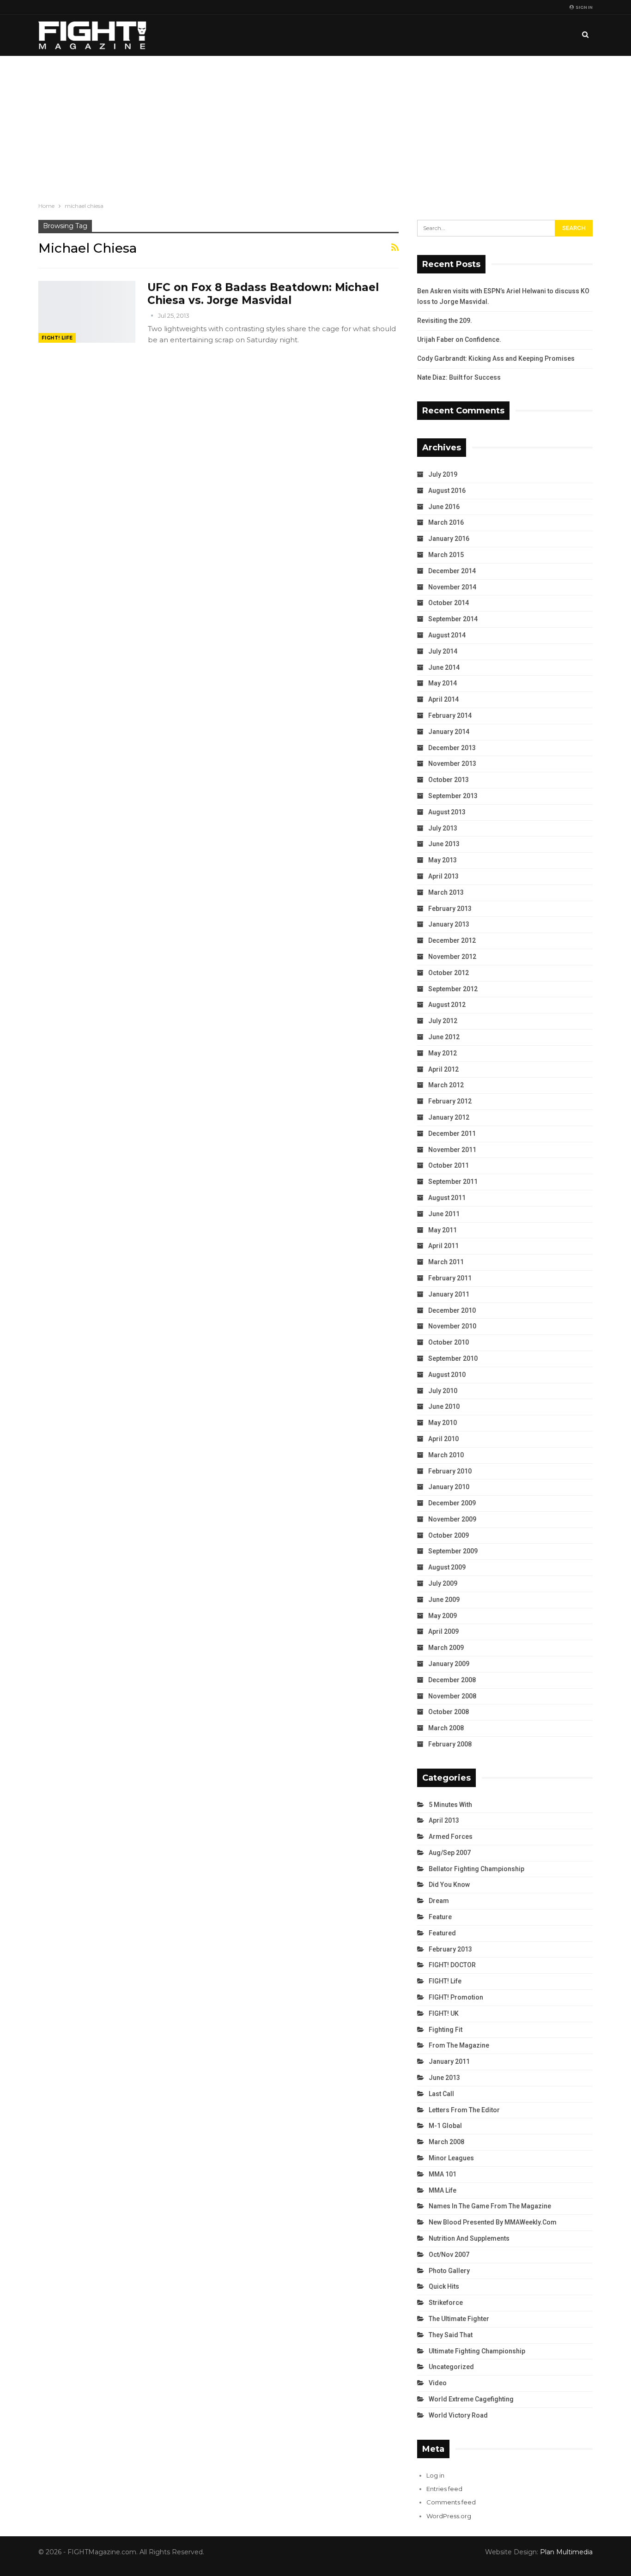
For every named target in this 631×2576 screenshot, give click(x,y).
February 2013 (450, 909)
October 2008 (449, 1712)
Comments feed (451, 2502)
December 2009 (452, 1503)
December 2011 (452, 1133)
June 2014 (444, 667)
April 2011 (443, 1246)
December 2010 (452, 1310)
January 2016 (449, 539)
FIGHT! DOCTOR (452, 1965)
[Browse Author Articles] (153, 315)
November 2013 (452, 764)
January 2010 (449, 1487)
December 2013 (452, 748)
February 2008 (450, 1744)
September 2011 (453, 1182)
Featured (442, 1933)
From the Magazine (459, 2045)
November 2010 (452, 1326)
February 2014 (450, 715)
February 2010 (450, 1471)
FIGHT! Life (57, 338)
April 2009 (443, 1631)
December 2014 (452, 571)
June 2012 (444, 1037)
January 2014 (449, 732)
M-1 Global (445, 2126)
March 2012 (446, 1085)
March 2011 (446, 1262)
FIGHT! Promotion (456, 1997)
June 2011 (444, 1214)
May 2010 (443, 1423)
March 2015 (446, 555)
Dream (439, 1901)
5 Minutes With (450, 1805)
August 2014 (447, 635)
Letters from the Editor (464, 2110)
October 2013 (449, 780)
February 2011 (450, 1278)
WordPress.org (449, 2516)
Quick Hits (444, 2286)
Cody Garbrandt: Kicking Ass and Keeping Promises (496, 358)
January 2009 (449, 1664)
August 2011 (447, 1198)
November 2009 (452, 1519)
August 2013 (447, 812)
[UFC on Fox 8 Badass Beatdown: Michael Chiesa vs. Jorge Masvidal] (87, 312)
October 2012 (449, 973)
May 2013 (443, 860)
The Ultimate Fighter (459, 2319)
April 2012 (443, 1069)
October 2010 (449, 1342)
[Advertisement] (315, 125)
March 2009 (446, 1648)
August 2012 (447, 1005)
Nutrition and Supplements (469, 2238)
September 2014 (453, 619)
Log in (435, 2475)
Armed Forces (451, 1837)
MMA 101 (443, 2174)
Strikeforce (446, 2303)
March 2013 (446, 892)
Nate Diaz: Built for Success (459, 377)
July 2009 (443, 1583)
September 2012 (453, 989)
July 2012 (443, 1021)
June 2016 (444, 507)
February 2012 (450, 1101)
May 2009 (443, 1616)
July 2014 (443, 651)
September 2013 (453, 796)
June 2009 (444, 1600)
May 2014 (443, 683)
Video (438, 2383)
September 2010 (453, 1358)
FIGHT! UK (444, 2013)
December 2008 (452, 1680)
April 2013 (443, 876)
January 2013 (449, 924)
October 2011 (449, 1165)
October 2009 (449, 1535)
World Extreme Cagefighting (471, 2399)
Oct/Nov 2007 (449, 2255)
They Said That (451, 2335)
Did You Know (449, 1885)
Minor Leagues (451, 2158)
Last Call (441, 2094)
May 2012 (443, 1053)
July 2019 (443, 474)
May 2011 (443, 1230)
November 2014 (452, 587)
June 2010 (444, 1406)
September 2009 (453, 1551)
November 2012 (452, 957)
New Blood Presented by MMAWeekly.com (493, 2222)
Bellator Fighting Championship (476, 1869)
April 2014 (443, 699)
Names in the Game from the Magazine (490, 2206)
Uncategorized (451, 2367)
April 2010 (443, 1439)
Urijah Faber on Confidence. (459, 339)
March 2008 (446, 1728)
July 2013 (443, 828)
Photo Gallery (449, 2271)
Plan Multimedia (566, 2552)
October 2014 (449, 603)
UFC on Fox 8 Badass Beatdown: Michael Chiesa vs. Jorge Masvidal (263, 294)
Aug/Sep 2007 (450, 1853)
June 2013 (444, 844)
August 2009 (447, 1567)
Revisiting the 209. (445, 321)
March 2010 (446, 1455)
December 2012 (452, 940)
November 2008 (452, 1696)
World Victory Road (458, 2415)
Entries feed (444, 2489)
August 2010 (447, 1375)
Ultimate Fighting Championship (477, 2351)
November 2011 (452, 1150)
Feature (440, 1917)
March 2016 (446, 522)
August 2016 (447, 491)
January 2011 (449, 1294)
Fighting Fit (446, 2030)
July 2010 (443, 1391)
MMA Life (443, 2190)
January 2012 (449, 1117)
